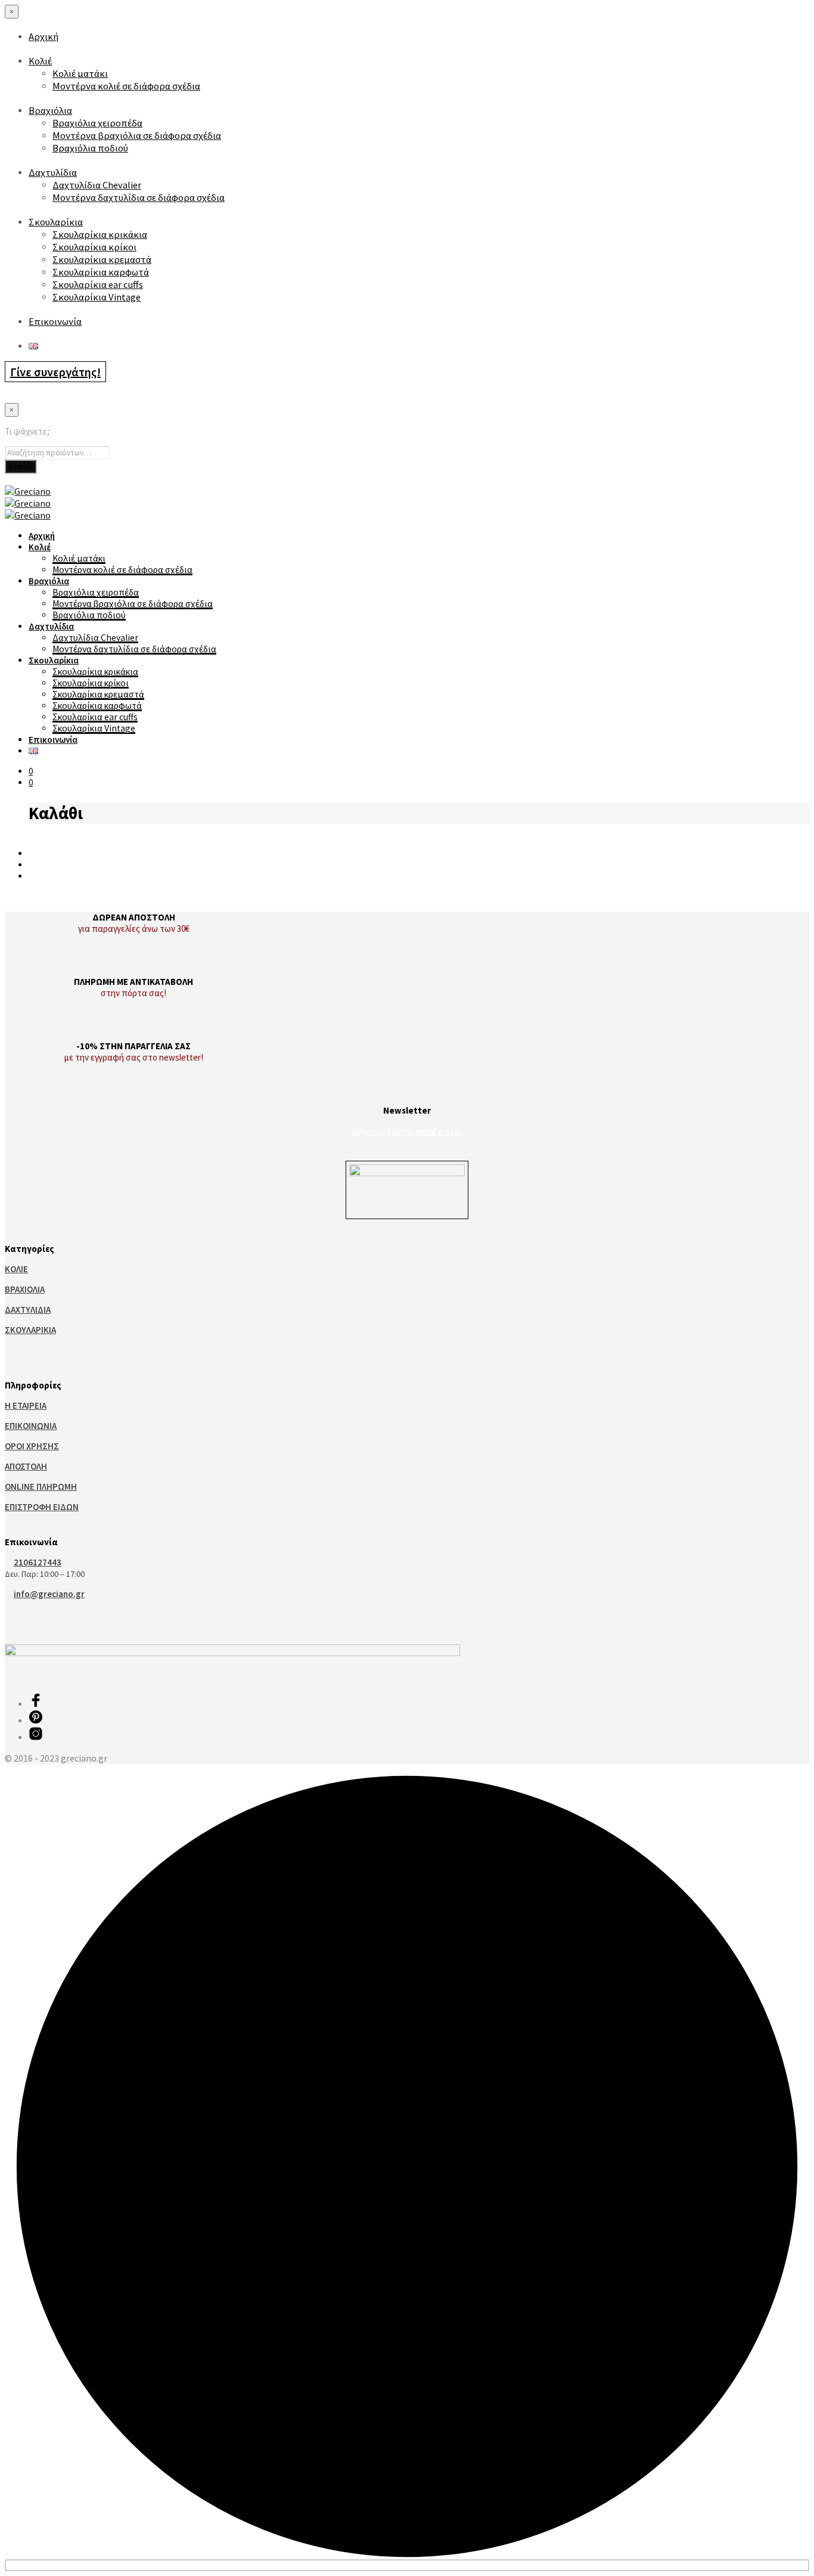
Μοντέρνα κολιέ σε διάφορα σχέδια (126, 86)
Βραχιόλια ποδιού (90, 148)
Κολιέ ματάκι (80, 74)
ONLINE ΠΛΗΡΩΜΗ (41, 1487)
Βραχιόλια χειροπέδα (97, 123)
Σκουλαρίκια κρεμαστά (102, 260)
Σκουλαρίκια (56, 222)
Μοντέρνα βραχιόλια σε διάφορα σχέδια (137, 136)
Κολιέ (40, 61)
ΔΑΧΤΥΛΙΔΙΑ (28, 1309)
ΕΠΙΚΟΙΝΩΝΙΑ (31, 1426)
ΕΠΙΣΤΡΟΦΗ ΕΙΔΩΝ (42, 1507)
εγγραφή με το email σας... (407, 1131)
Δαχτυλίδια (53, 173)
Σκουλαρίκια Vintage (97, 297)
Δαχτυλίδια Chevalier (97, 185)
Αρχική (44, 37)
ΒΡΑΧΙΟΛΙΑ (25, 1289)
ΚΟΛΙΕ (16, 1269)
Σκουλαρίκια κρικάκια (100, 235)
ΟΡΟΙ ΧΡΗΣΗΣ (32, 1446)
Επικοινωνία (55, 322)
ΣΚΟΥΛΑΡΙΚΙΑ (30, 1330)
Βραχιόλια (50, 111)
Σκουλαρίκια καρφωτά (101, 272)
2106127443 (38, 1562)
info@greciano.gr (49, 1594)
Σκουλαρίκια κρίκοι (94, 247)
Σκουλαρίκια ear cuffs (98, 285)
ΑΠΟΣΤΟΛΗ (26, 1466)
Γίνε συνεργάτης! (55, 372)
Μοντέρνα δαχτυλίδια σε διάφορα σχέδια (139, 198)
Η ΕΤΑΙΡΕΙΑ (26, 1405)
